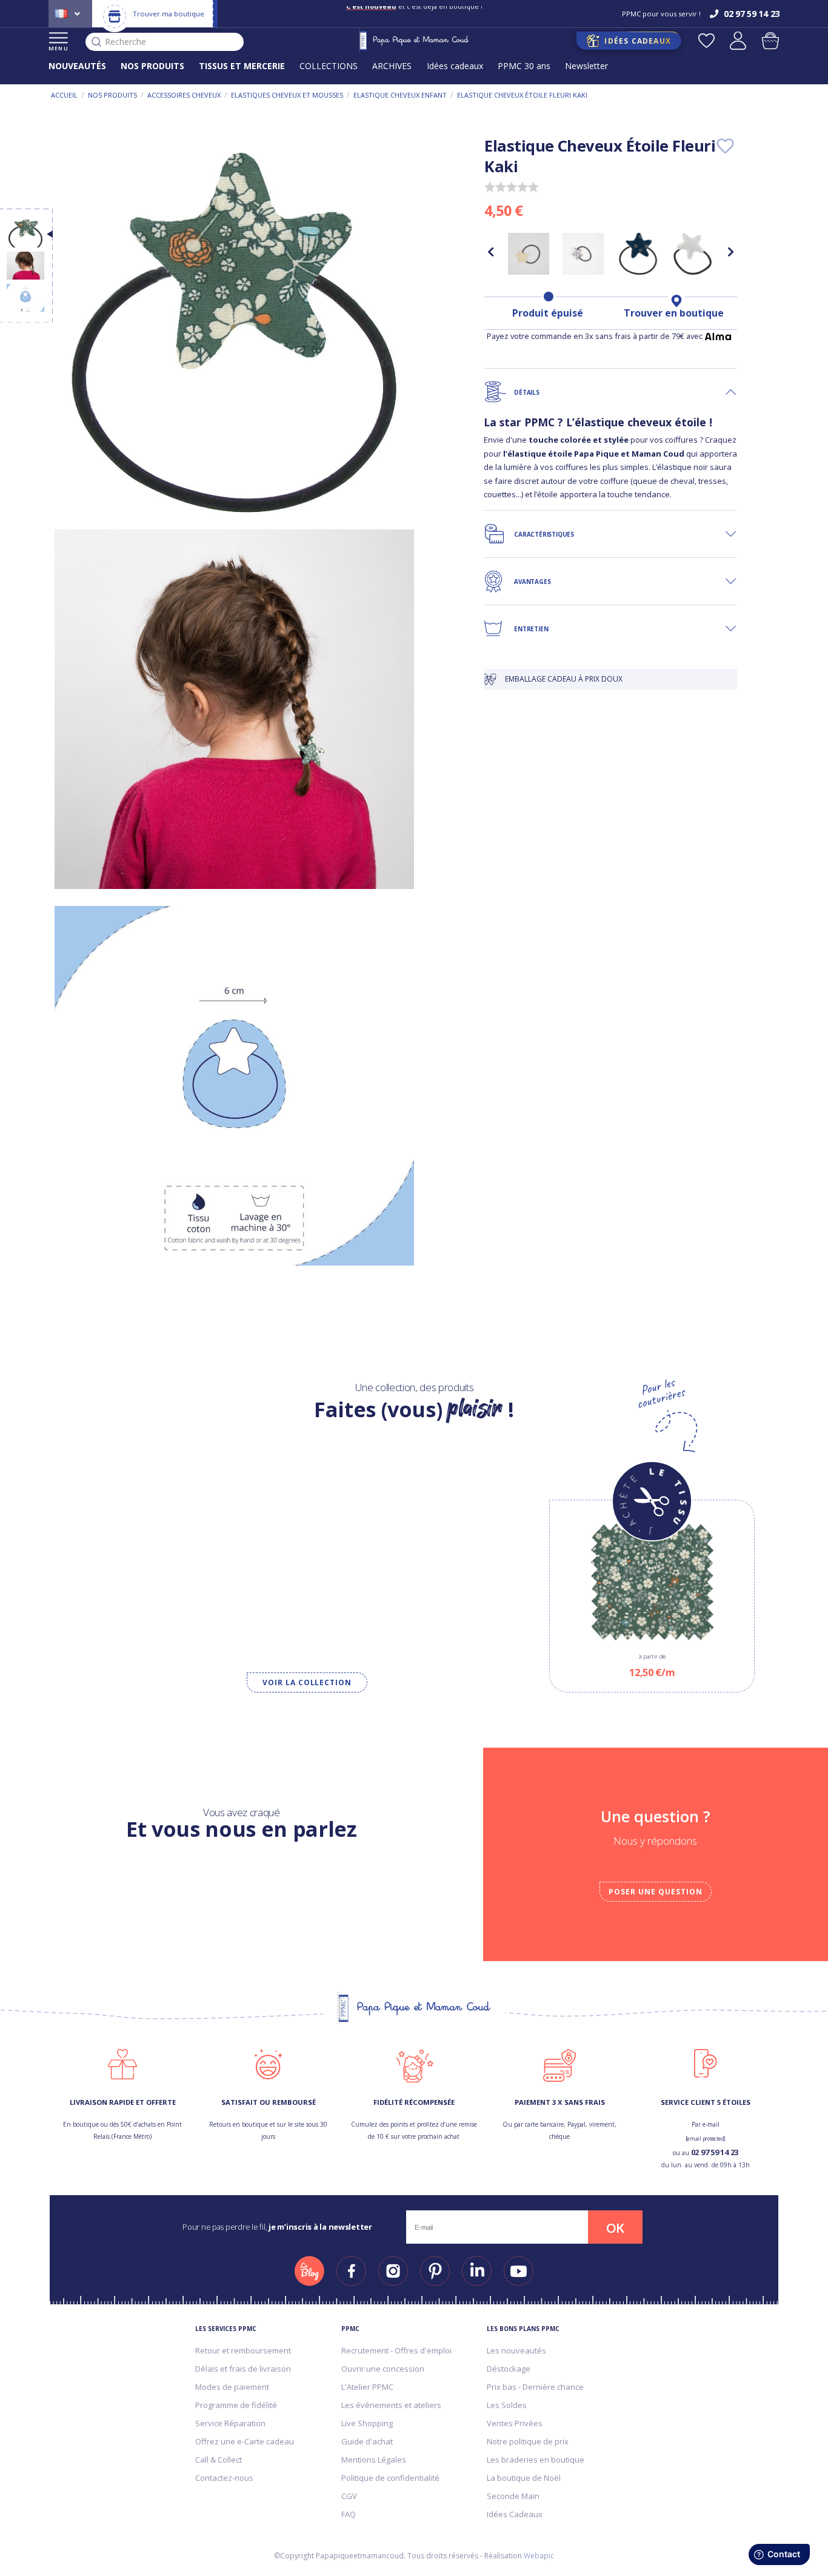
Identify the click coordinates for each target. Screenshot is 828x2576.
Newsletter (586, 66)
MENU (58, 48)
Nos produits (112, 95)
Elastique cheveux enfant (400, 95)
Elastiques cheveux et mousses (287, 95)
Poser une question (655, 1892)
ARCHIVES (392, 66)
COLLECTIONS (329, 66)
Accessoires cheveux (184, 95)
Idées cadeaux (455, 66)
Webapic (539, 2556)
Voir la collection (307, 1682)
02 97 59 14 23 (715, 2152)
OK (615, 2228)
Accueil (64, 95)
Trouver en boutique (674, 313)
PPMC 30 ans (524, 66)
